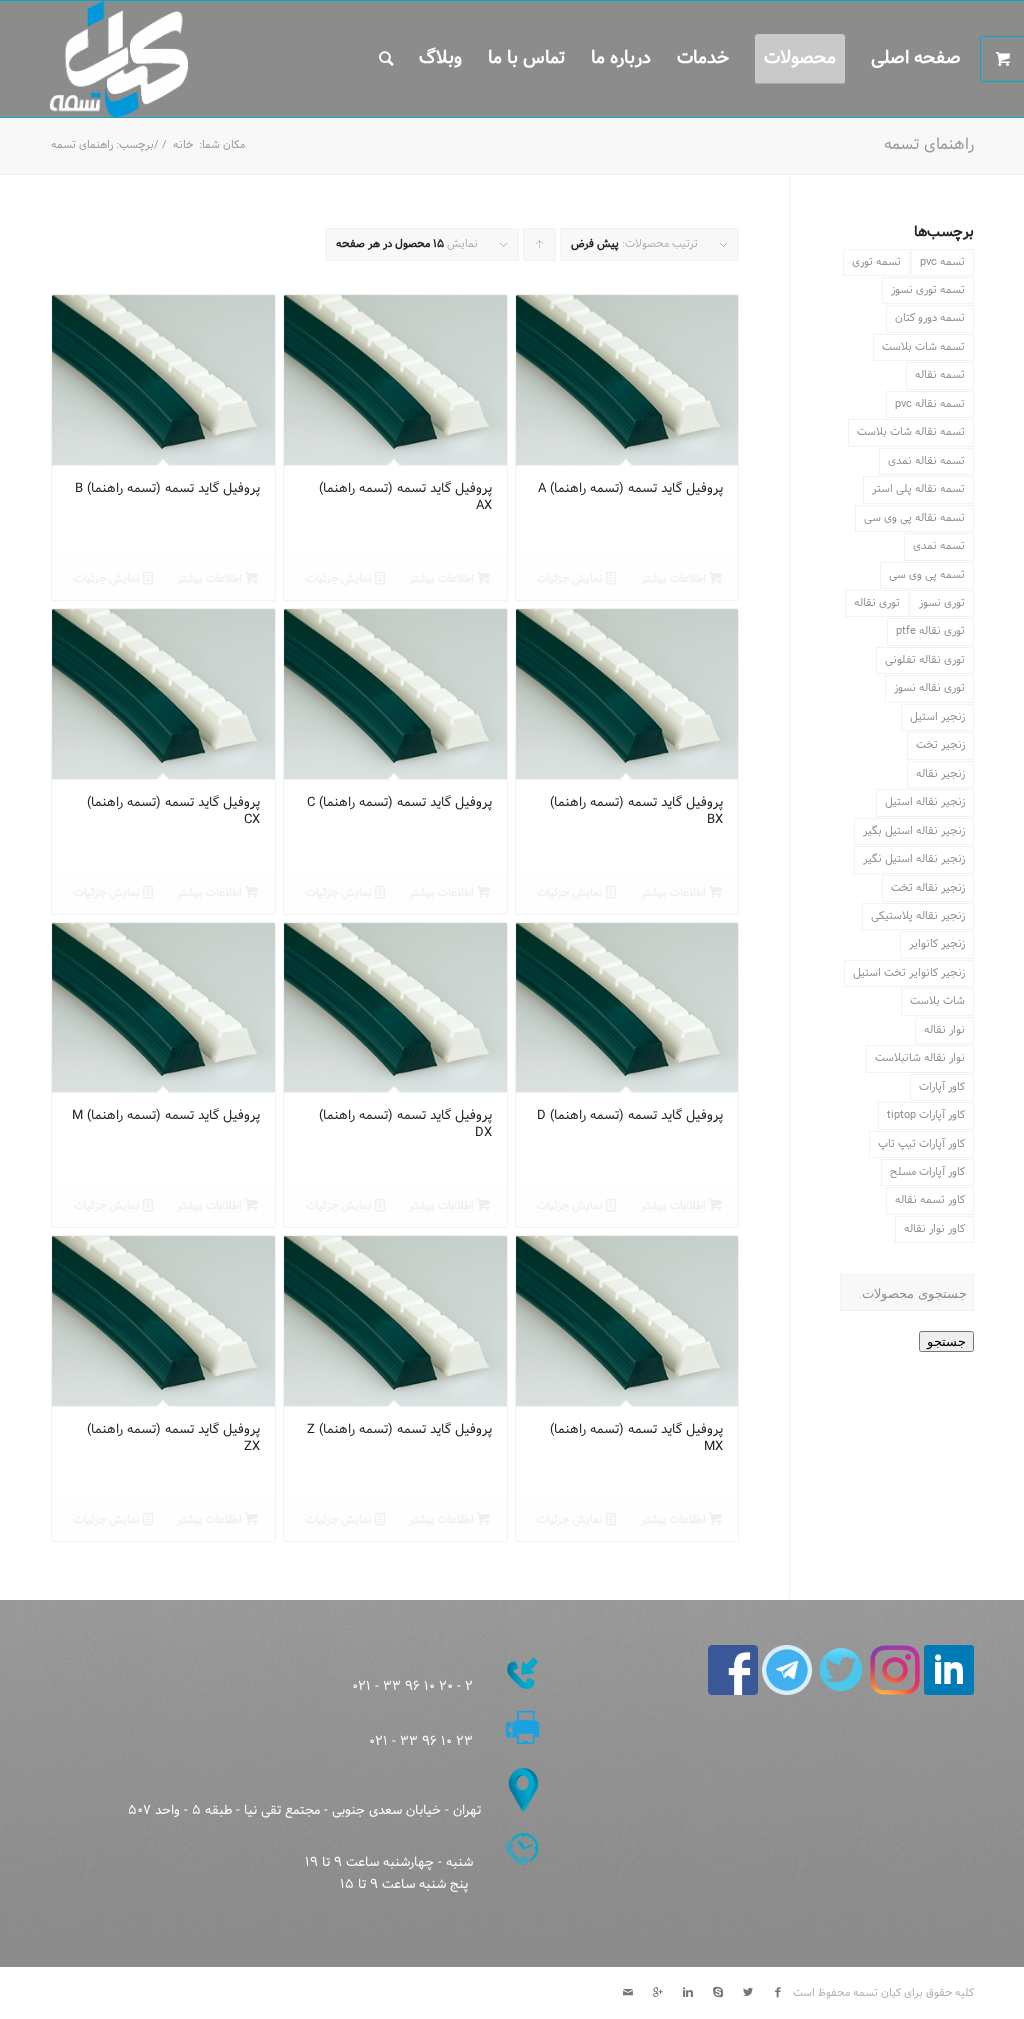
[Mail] (628, 1993)
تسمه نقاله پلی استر (918, 489)
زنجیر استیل (937, 717)
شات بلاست (937, 1001)
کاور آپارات (942, 1087)
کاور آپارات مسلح (927, 1172)
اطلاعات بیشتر (675, 579)
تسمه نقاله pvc (930, 404)
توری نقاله (877, 603)
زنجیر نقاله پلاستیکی (918, 916)
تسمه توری (876, 262)
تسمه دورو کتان (930, 318)
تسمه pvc (942, 262)
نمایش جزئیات (571, 579)
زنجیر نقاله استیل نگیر (914, 859)
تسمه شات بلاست (923, 347)
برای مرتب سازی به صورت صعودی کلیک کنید (539, 248)
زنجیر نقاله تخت (928, 888)
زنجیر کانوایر (937, 944)
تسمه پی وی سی (927, 575)
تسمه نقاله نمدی (926, 461)
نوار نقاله (944, 1030)
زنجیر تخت (940, 745)
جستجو (946, 1341)
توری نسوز (942, 603)
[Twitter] (748, 1993)
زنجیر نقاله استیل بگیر (914, 831)
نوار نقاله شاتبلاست (920, 1058)
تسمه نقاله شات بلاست (911, 432)
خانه (183, 145)
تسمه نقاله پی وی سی (914, 518)
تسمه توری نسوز (928, 290)
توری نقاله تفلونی (925, 660)
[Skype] (718, 1993)
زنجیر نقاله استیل (925, 802)
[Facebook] (778, 1993)
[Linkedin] (688, 1993)
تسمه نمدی (939, 546)
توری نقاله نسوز (929, 688)
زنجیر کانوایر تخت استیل (909, 973)
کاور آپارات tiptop (926, 1115)
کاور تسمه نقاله (930, 1200)
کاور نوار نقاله (934, 1229)
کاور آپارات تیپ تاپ (921, 1144)
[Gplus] (658, 1993)
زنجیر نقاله (940, 774)
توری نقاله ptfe (930, 631)
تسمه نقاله (940, 375)
